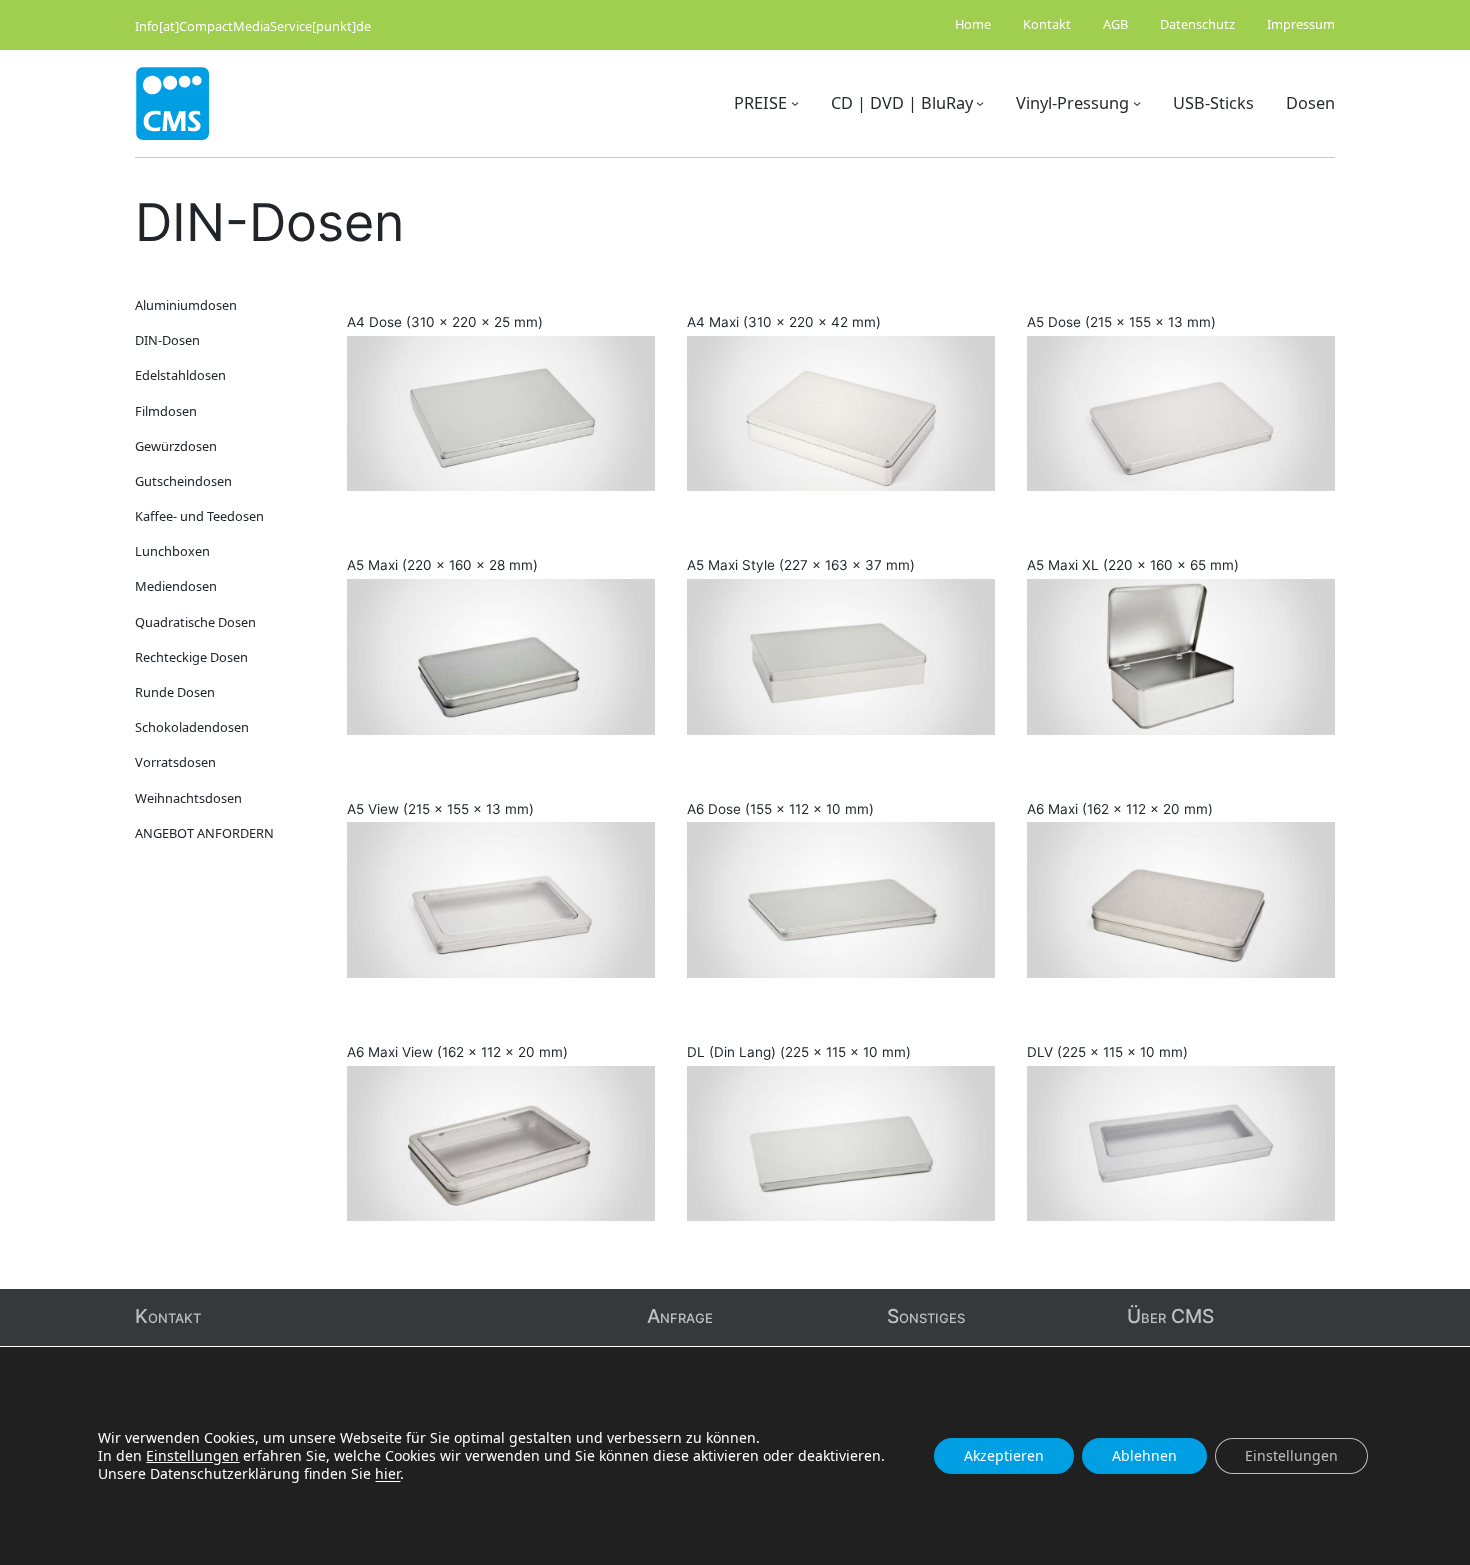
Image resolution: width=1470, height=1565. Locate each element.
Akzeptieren (1004, 1455)
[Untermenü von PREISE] (795, 103)
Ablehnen (1144, 1455)
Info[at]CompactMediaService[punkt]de (253, 26)
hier (387, 1473)
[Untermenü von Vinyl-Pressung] (1137, 103)
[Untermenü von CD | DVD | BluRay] (980, 103)
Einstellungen (192, 1456)
